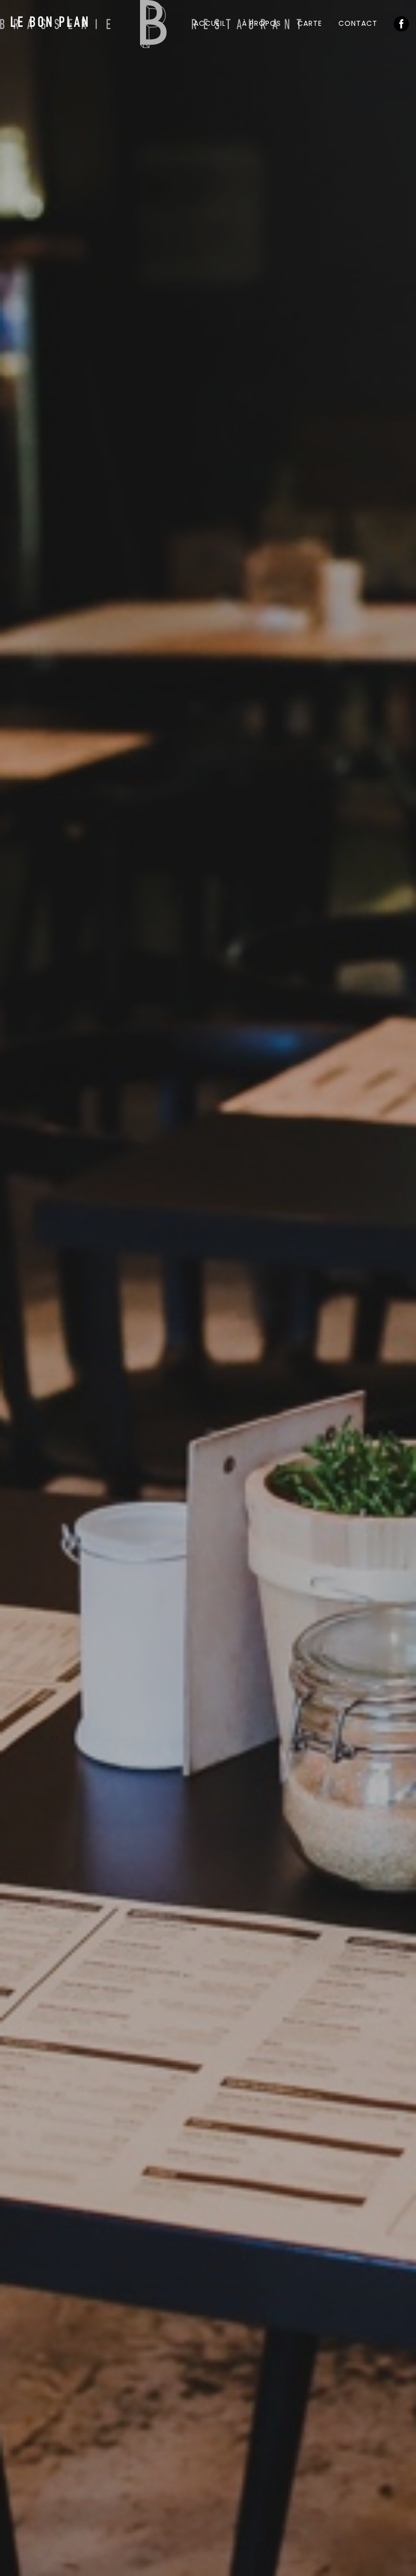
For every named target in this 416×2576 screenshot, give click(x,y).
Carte (310, 23)
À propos (262, 23)
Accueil (210, 23)
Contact (358, 23)
